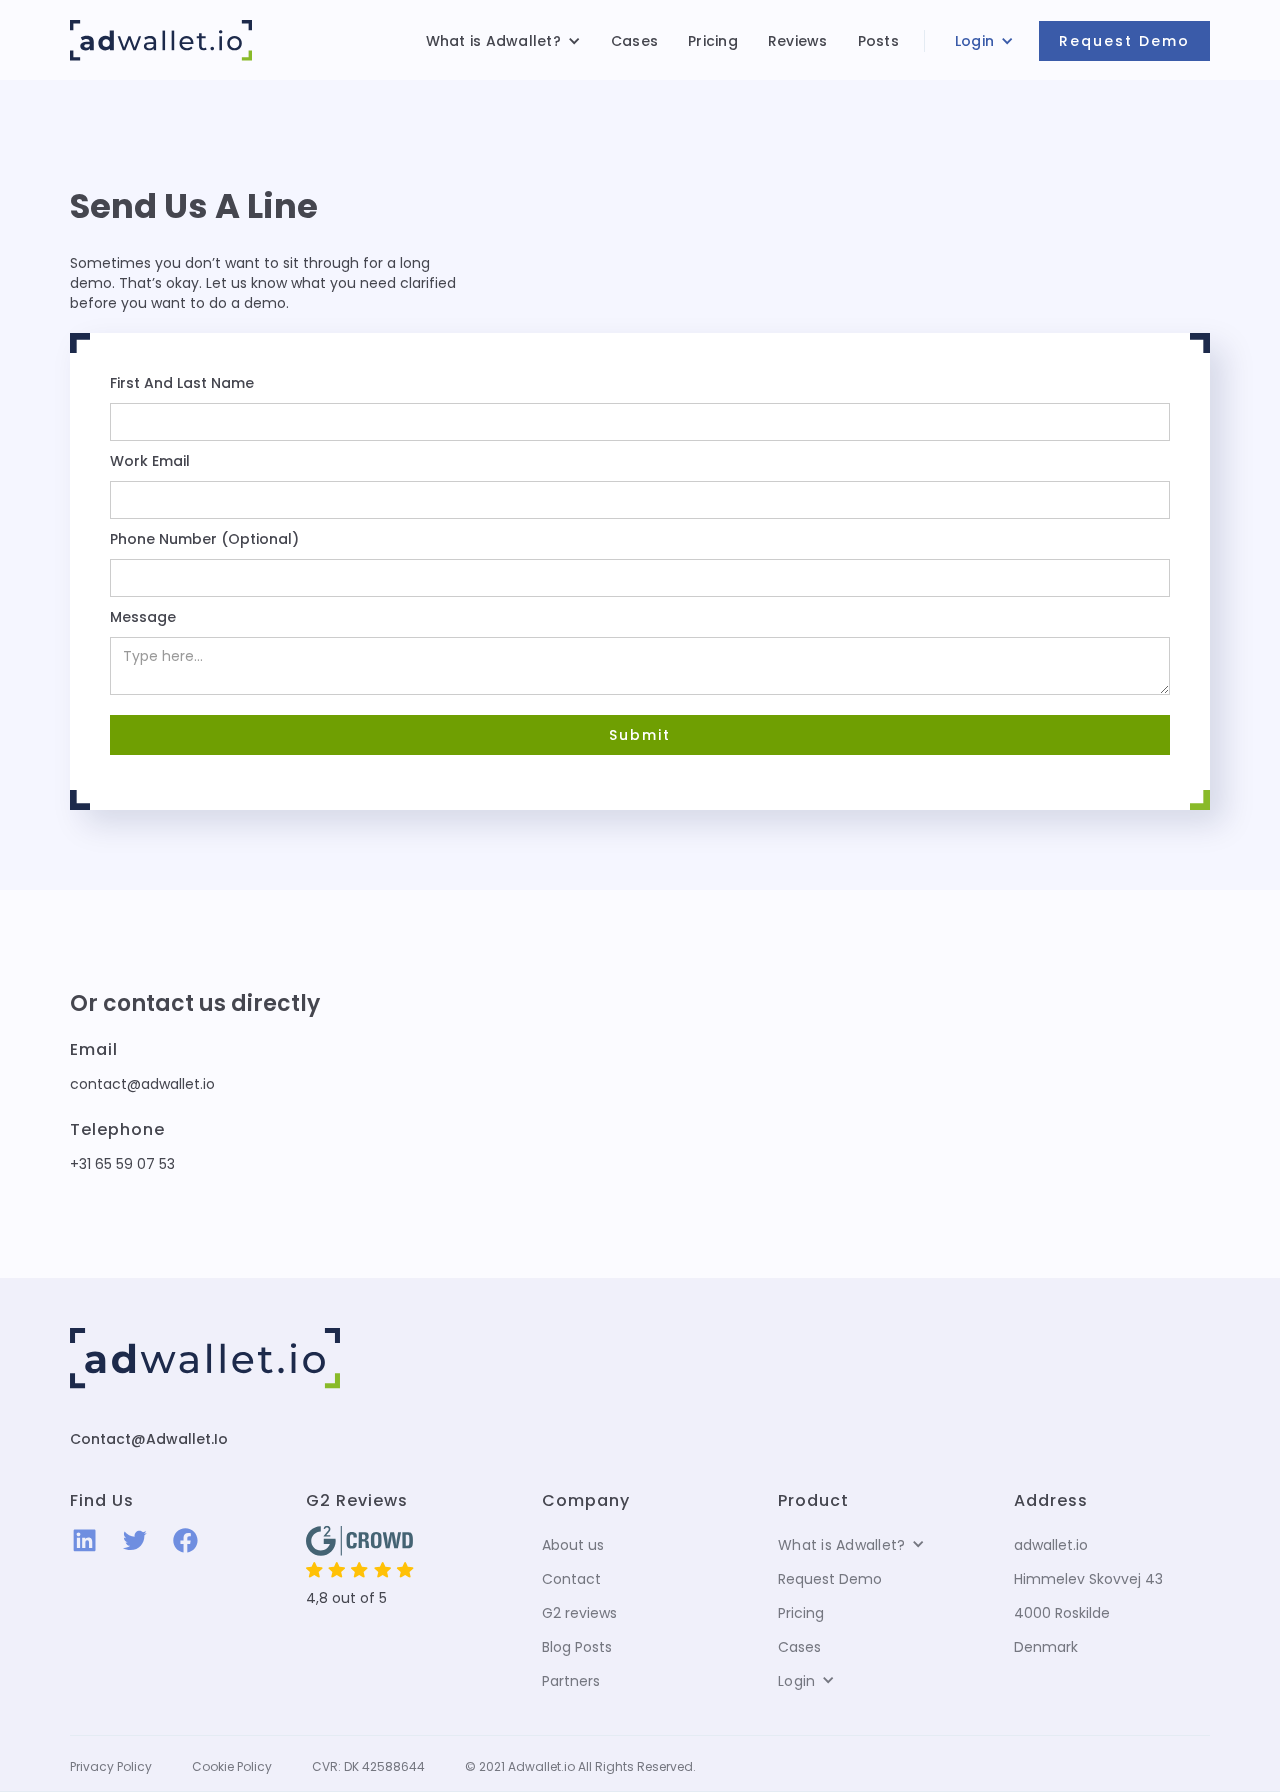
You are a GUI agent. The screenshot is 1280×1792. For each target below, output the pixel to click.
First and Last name (182, 383)
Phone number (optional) (204, 539)
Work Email (150, 461)
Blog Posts (577, 1647)
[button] (503, 41)
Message (143, 617)
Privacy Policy (111, 1766)
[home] (161, 40)
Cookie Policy (232, 1766)
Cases (634, 41)
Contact (571, 1579)
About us (573, 1545)
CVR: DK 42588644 (368, 1766)
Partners (571, 1681)
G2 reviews (579, 1613)
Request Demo (1124, 41)
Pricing (713, 41)
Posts (878, 41)
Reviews (798, 41)
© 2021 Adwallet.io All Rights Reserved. (580, 1766)
